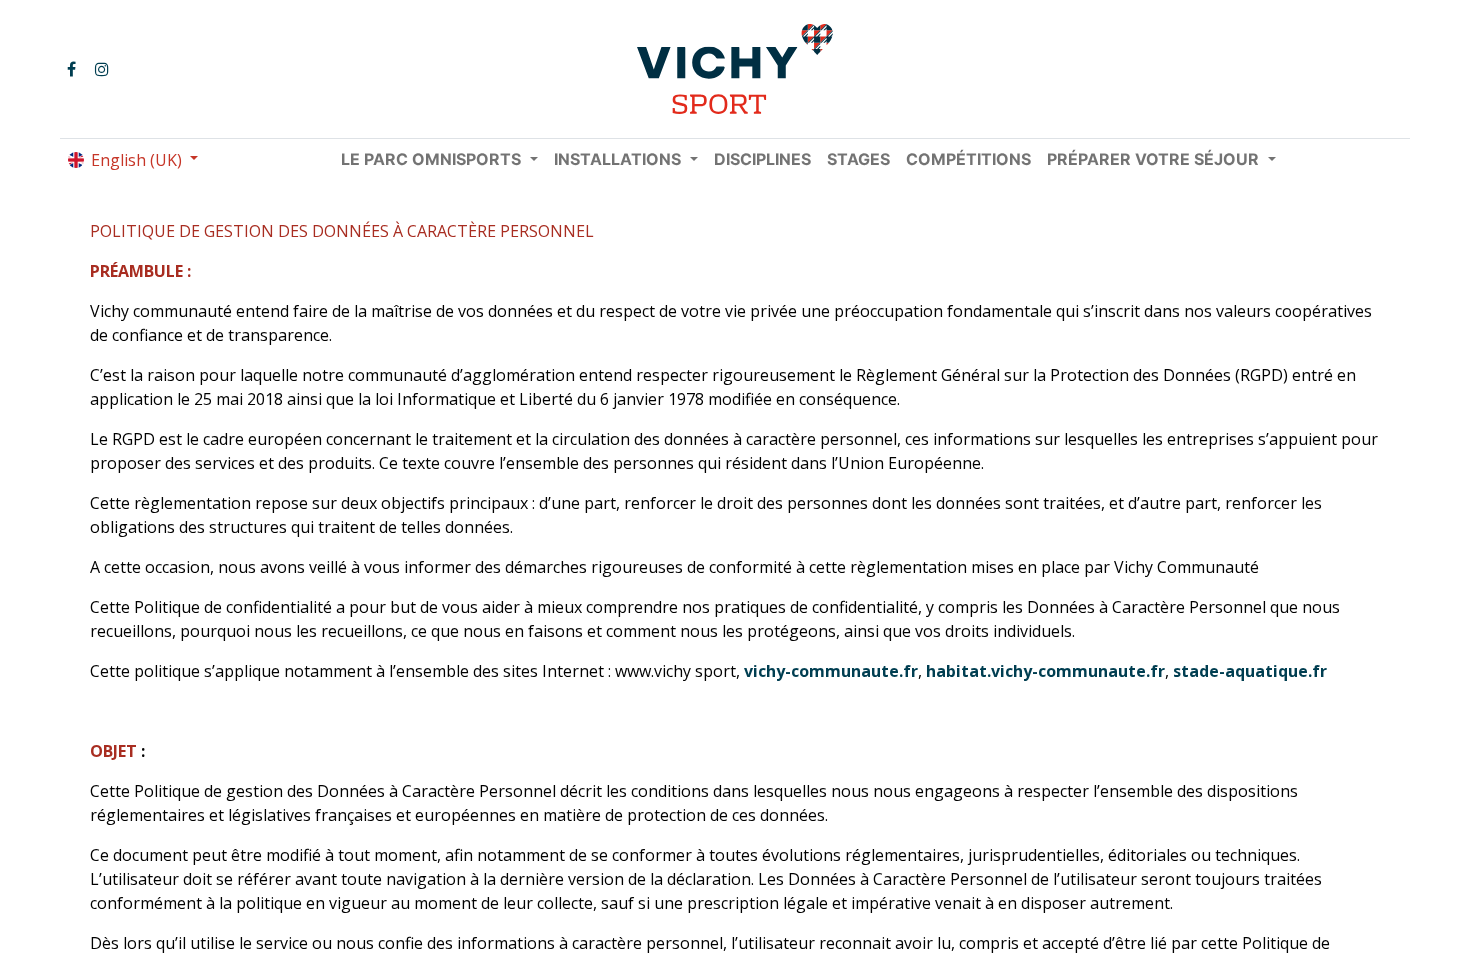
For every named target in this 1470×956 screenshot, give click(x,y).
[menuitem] (762, 159)
